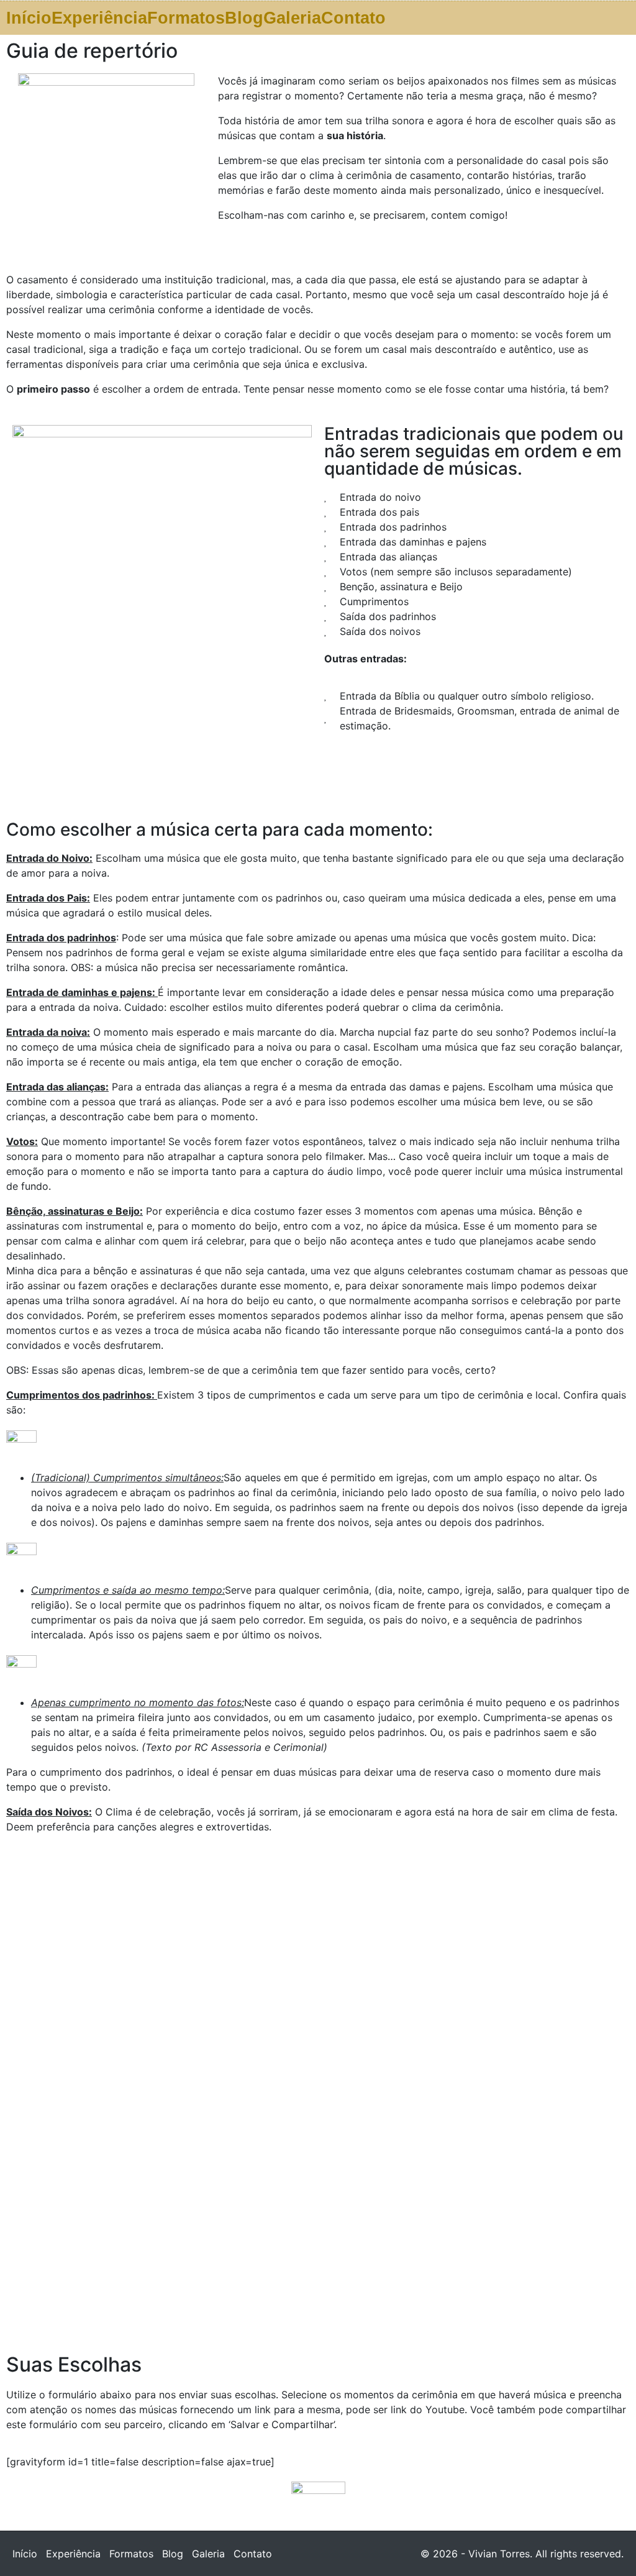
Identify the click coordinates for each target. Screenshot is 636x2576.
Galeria (292, 18)
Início (29, 18)
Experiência (99, 18)
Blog (244, 18)
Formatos (186, 18)
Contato (353, 18)
